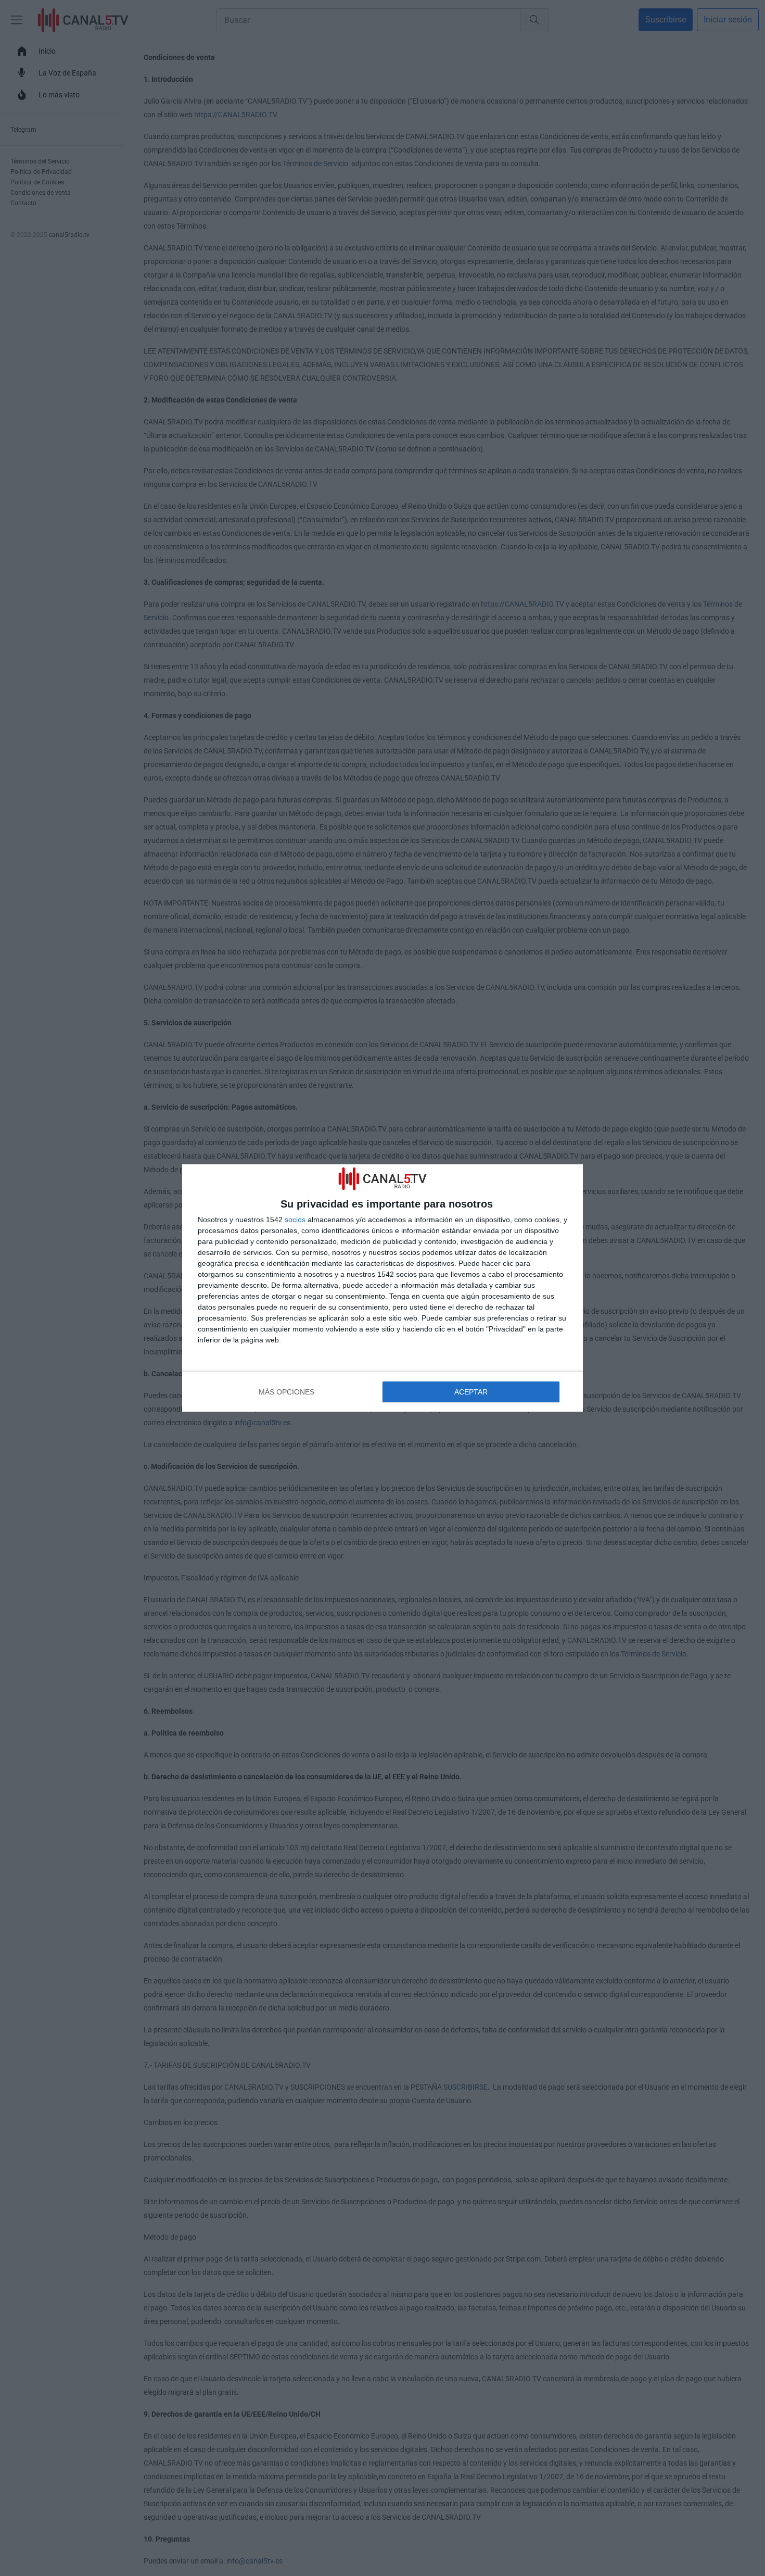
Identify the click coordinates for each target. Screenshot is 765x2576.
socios (295, 1220)
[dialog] (382, 1288)
